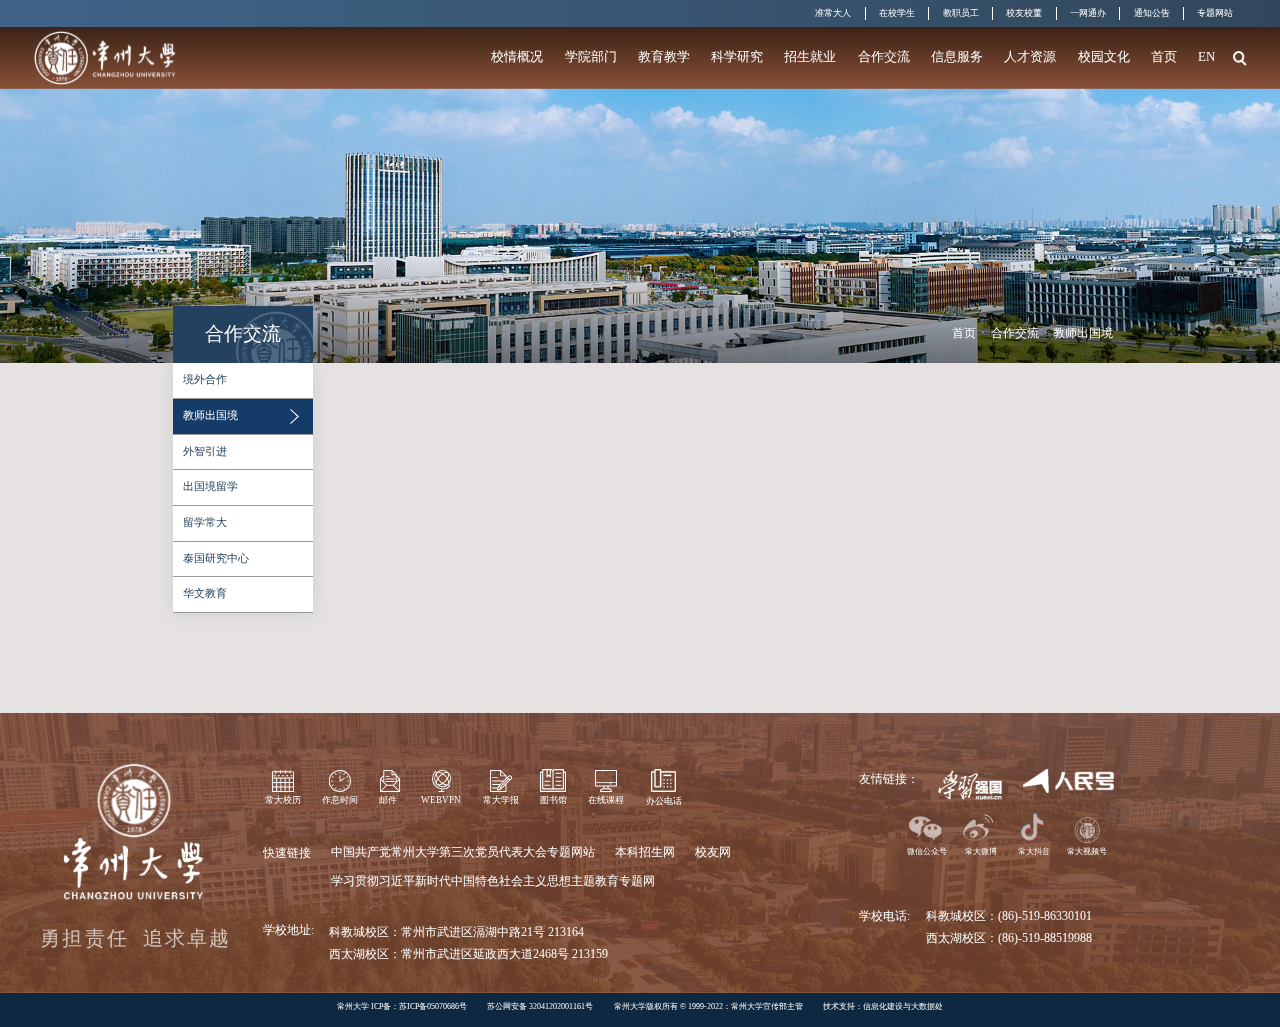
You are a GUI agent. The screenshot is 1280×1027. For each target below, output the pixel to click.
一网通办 (1088, 13)
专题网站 (1215, 13)
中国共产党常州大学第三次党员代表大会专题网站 (463, 852)
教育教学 (664, 56)
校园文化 (1104, 56)
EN (1206, 56)
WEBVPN (441, 800)
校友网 (713, 852)
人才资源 (1030, 56)
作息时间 (340, 800)
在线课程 (606, 800)
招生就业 (810, 56)
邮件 (388, 800)
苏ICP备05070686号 (433, 1006)
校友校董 (1024, 13)
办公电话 (664, 801)
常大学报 (501, 800)
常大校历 (283, 800)
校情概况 (517, 56)
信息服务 (957, 56)
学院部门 (591, 56)
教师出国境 (1083, 333)
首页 (1164, 56)
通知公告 (1152, 13)
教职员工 (961, 13)
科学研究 (737, 56)
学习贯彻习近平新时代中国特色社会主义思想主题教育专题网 (493, 881)
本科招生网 (645, 852)
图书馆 (553, 800)
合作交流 (884, 56)
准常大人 (833, 13)
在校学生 (897, 13)
